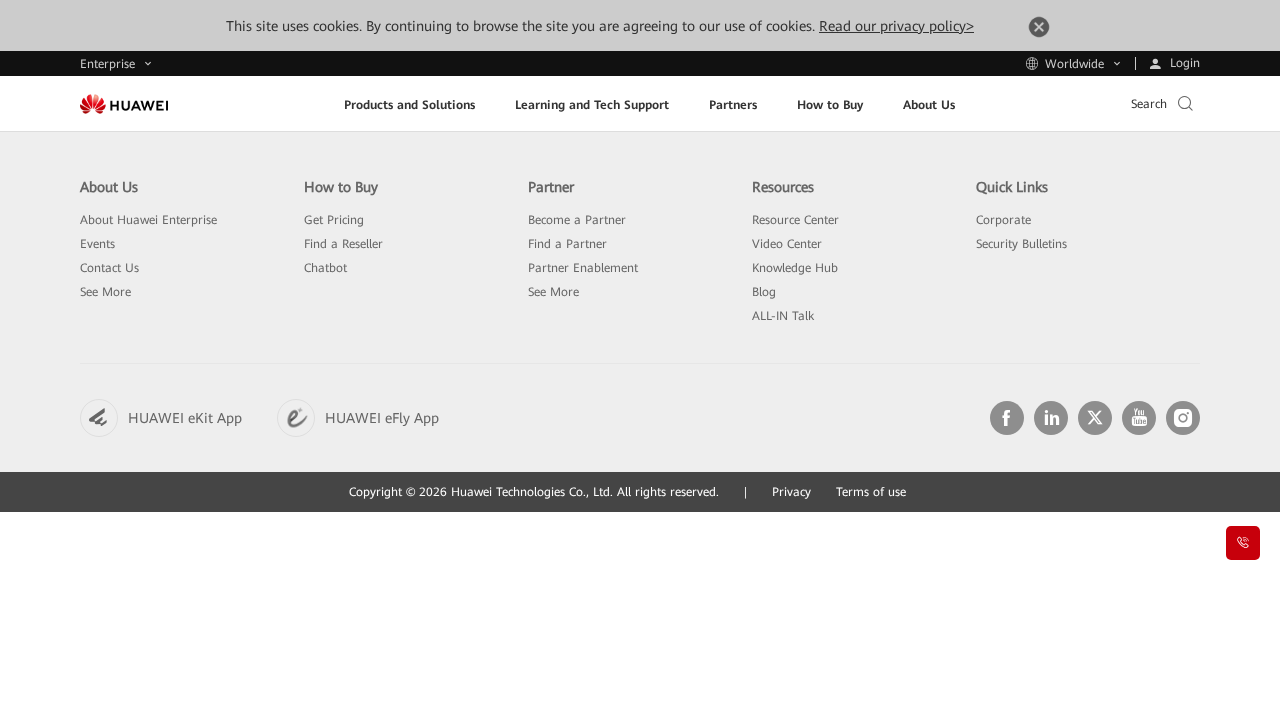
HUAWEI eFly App (382, 418)
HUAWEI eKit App (185, 418)
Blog (764, 292)
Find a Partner (567, 244)
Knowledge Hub (795, 268)
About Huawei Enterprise (148, 220)
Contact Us (109, 268)
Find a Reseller (343, 244)
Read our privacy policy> (896, 26)
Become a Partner (577, 220)
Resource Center (795, 220)
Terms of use (871, 492)
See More (105, 292)
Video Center (787, 244)
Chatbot (325, 268)
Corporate (1003, 220)
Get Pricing (334, 220)
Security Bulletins (1021, 244)
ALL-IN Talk (783, 316)
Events (97, 244)
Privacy (791, 492)
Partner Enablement (583, 268)
